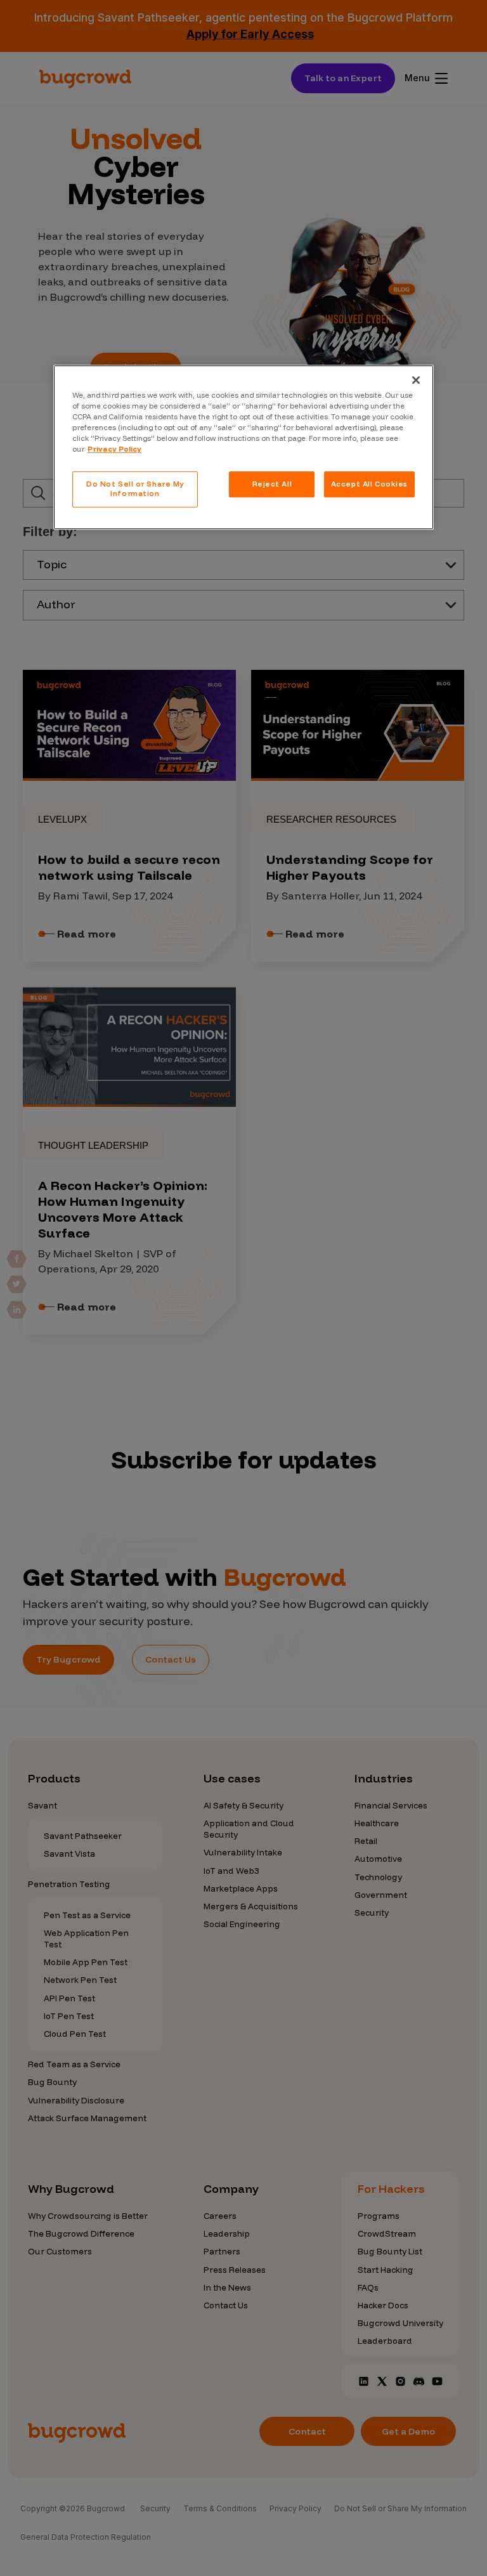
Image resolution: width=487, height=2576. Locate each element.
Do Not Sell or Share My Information (135, 489)
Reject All (272, 484)
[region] (243, 447)
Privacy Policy (114, 450)
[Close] (416, 380)
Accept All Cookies (369, 484)
